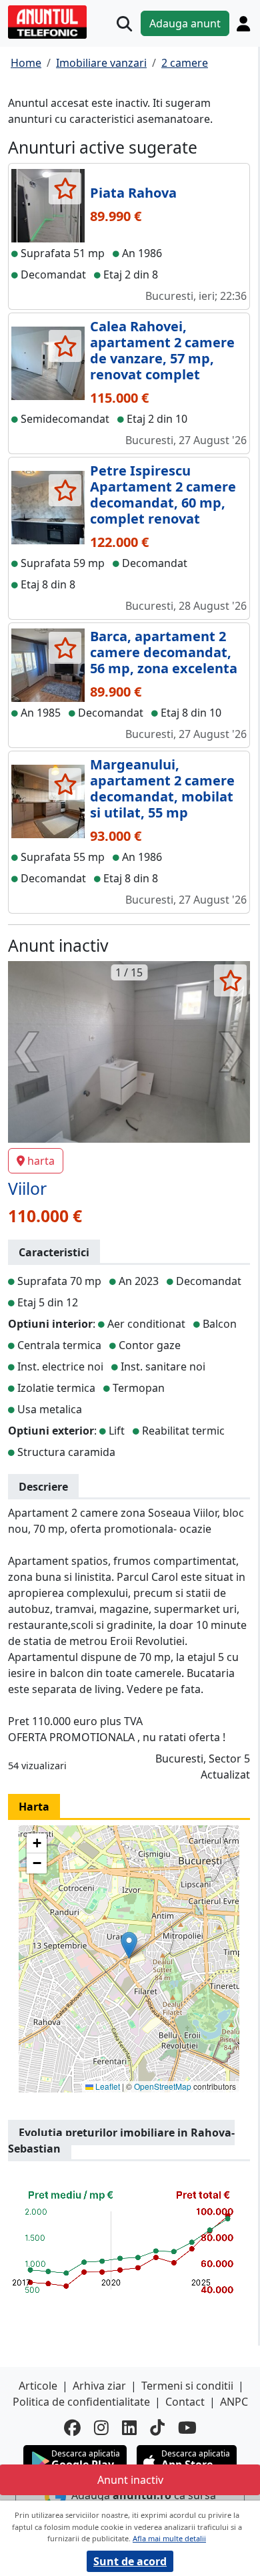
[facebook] (72, 2427)
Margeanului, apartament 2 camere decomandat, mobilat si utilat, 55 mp (162, 788)
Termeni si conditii (187, 2386)
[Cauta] (124, 24)
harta (41, 1161)
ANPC (234, 2402)
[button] (129, 1945)
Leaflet (107, 2086)
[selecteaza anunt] (65, 188)
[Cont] (243, 23)
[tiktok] (157, 2427)
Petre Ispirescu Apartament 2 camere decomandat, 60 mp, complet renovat (163, 495)
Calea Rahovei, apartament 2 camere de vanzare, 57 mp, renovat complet (162, 350)
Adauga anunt (185, 23)
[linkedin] (129, 2427)
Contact (185, 2402)
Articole (38, 2386)
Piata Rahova (133, 193)
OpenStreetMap (163, 2086)
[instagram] (101, 2427)
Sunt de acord (130, 2561)
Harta (34, 1807)
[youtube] (187, 2427)
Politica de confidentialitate (81, 2402)
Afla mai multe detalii (169, 2538)
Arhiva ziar (99, 2386)
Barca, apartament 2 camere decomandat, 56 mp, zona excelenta (164, 652)
